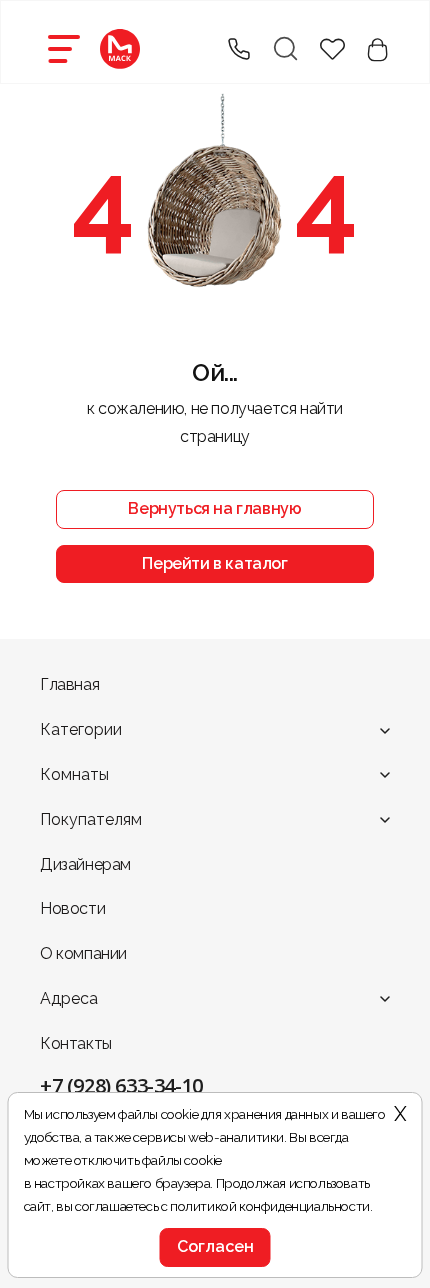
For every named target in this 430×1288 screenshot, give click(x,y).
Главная (69, 684)
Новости (72, 908)
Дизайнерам (85, 864)
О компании (83, 953)
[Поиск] (285, 49)
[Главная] (120, 49)
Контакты (76, 1043)
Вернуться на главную (214, 508)
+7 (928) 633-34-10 (121, 1085)
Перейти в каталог (214, 563)
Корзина (377, 49)
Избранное (332, 49)
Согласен (215, 1246)
